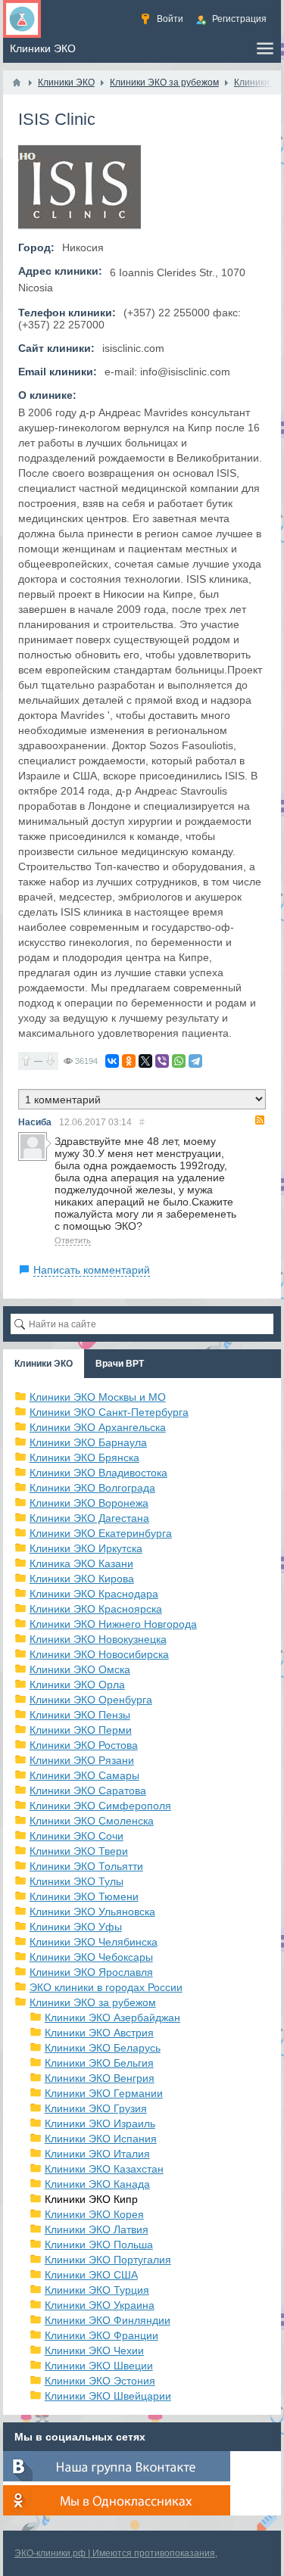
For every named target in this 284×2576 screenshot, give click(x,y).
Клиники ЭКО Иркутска (86, 1548)
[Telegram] (195, 1061)
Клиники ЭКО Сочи (76, 1836)
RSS (260, 1120)
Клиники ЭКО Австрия (99, 2033)
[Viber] (162, 1061)
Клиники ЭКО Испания (101, 2139)
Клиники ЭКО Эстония (100, 2381)
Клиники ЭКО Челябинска (94, 1942)
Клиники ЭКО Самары (84, 1775)
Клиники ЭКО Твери (79, 1851)
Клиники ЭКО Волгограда (92, 1488)
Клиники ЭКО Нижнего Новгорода (113, 1624)
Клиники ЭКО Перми (81, 1730)
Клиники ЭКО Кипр (91, 2199)
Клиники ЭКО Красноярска (96, 1609)
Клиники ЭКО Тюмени (84, 1896)
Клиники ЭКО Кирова (82, 1579)
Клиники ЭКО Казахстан (104, 2169)
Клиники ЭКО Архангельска (98, 1427)
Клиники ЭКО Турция (97, 2290)
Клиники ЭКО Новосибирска (99, 1654)
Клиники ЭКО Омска (80, 1669)
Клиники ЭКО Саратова (88, 1790)
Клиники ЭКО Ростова (84, 1745)
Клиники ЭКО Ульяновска (92, 1912)
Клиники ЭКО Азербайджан (112, 2018)
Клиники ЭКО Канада (97, 2184)
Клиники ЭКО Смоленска (92, 1821)
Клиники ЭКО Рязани (82, 1760)
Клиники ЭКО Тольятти (86, 1866)
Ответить (73, 1240)
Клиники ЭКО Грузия (96, 2108)
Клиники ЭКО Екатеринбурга (101, 1533)
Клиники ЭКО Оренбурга (91, 1700)
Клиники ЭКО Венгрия (100, 2078)
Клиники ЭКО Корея (94, 2214)
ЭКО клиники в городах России (106, 1987)
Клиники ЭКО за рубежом (93, 2002)
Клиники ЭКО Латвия (97, 2229)
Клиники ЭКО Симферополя (100, 1806)
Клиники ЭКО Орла (77, 1685)
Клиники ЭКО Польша (99, 2245)
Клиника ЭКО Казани (81, 1563)
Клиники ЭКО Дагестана (89, 1518)
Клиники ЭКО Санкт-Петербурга (109, 1412)
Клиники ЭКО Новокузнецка (98, 1639)
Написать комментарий (92, 1270)
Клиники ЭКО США (91, 2275)
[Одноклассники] (129, 1061)
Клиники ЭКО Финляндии (108, 2320)
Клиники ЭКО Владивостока (98, 1473)
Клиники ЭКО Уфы (76, 1927)
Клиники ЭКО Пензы (80, 1715)
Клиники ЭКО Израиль (100, 2123)
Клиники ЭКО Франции (101, 2335)
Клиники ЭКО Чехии (94, 2350)
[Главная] (17, 82)
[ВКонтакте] (112, 1061)
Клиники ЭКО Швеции (99, 2366)
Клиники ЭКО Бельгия (99, 2063)
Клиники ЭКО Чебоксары (91, 1957)
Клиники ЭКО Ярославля (91, 1972)
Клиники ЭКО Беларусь (103, 2048)
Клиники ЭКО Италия (97, 2154)
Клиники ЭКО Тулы (76, 1881)
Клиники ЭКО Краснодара (94, 1594)
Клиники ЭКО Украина (100, 2305)
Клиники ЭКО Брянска (84, 1458)
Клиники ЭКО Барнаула (88, 1442)
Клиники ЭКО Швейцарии (108, 2396)
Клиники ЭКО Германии (104, 2093)
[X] (145, 1061)
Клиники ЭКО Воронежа (89, 1503)
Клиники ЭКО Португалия (108, 2260)
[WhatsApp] (179, 1061)
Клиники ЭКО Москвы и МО (98, 1397)
